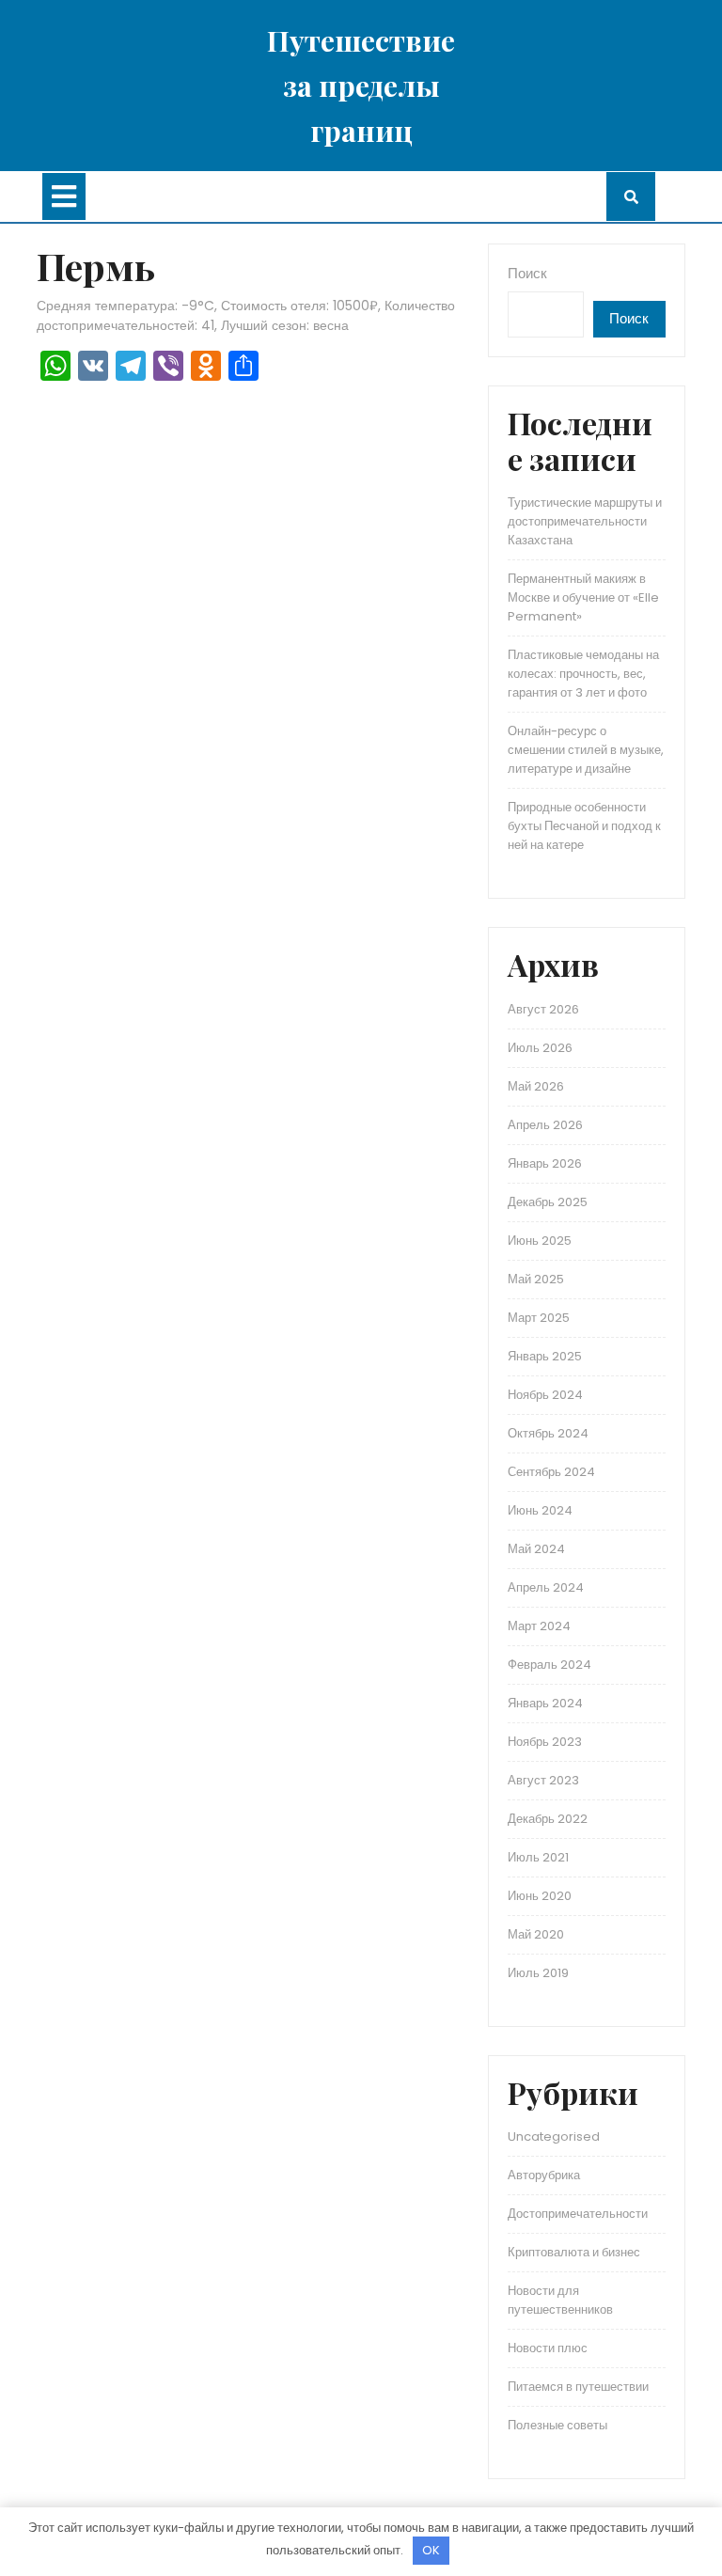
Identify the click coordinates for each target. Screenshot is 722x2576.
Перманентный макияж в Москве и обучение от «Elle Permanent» (583, 597)
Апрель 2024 (546, 1587)
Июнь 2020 (540, 1896)
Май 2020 (536, 1934)
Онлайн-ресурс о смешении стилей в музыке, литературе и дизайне (586, 750)
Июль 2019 (538, 1973)
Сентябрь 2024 (551, 1472)
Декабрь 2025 (548, 1202)
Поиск (527, 273)
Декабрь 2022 (548, 1819)
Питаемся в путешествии (578, 2387)
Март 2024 (539, 1626)
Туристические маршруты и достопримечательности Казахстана (585, 521)
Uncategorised (554, 2136)
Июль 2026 (540, 1048)
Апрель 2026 (545, 1125)
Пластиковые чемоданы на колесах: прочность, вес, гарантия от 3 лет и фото (583, 674)
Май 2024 (536, 1549)
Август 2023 (543, 1780)
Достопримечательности (578, 2214)
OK (431, 2550)
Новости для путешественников (560, 2300)
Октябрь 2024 (548, 1433)
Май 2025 (536, 1279)
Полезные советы (557, 2425)
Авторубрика (544, 2175)
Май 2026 (536, 1086)
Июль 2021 (538, 1857)
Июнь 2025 (540, 1241)
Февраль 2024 (549, 1665)
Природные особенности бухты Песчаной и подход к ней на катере (584, 826)
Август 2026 (543, 1009)
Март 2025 (539, 1318)
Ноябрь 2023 (545, 1742)
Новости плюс (548, 2348)
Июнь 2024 (540, 1510)
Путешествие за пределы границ (361, 86)
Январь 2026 (545, 1163)
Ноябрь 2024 (545, 1395)
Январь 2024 (545, 1703)
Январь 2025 (545, 1356)
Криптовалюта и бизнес (574, 2252)
